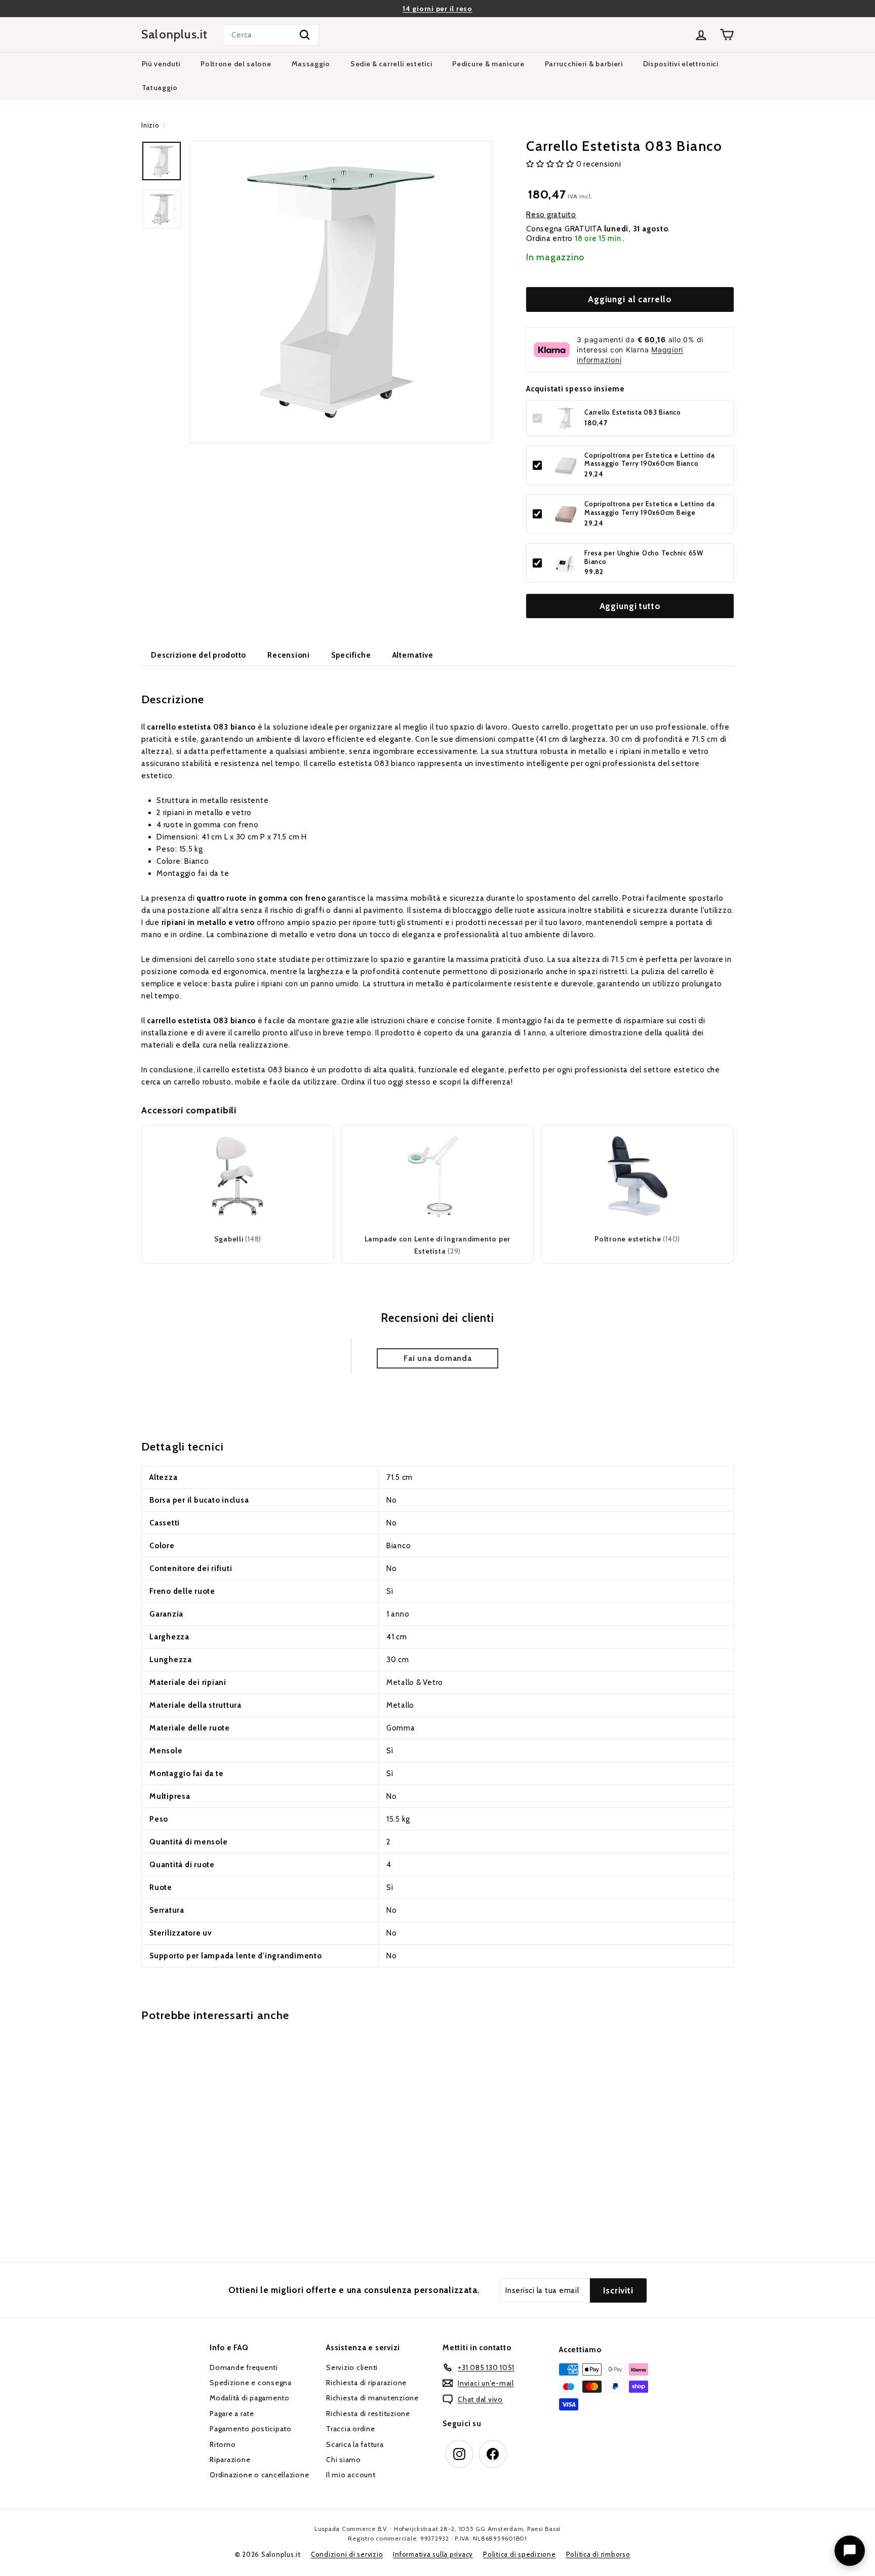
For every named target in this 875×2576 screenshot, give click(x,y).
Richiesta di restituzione (368, 2413)
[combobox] (271, 35)
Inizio (150, 125)
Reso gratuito (551, 215)
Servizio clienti (352, 2367)
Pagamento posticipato (251, 2429)
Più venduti (161, 64)
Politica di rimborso (598, 2554)
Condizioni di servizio (347, 2554)
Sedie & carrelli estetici (391, 64)
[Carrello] (727, 35)
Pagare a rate (232, 2413)
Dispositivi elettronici (681, 64)
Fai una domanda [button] (437, 1358)
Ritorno (223, 2444)
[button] (551, 165)
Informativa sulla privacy (433, 2554)
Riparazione (230, 2460)
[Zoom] (341, 292)
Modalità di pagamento (250, 2398)
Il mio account (351, 2475)
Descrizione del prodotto (198, 655)
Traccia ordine (351, 2429)
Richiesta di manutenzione (372, 2398)
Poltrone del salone (236, 64)
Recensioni (289, 655)
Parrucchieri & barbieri (584, 64)
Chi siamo (344, 2460)
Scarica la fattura (355, 2444)
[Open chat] (850, 2551)
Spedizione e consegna (251, 2383)
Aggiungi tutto (630, 607)
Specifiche (351, 655)
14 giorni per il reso (437, 9)
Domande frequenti (244, 2367)
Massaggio (311, 64)
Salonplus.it (174, 34)
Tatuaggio (160, 88)
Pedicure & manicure (488, 64)
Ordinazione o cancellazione (259, 2475)
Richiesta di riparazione (366, 2383)
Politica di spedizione (520, 2554)
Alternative (413, 655)
